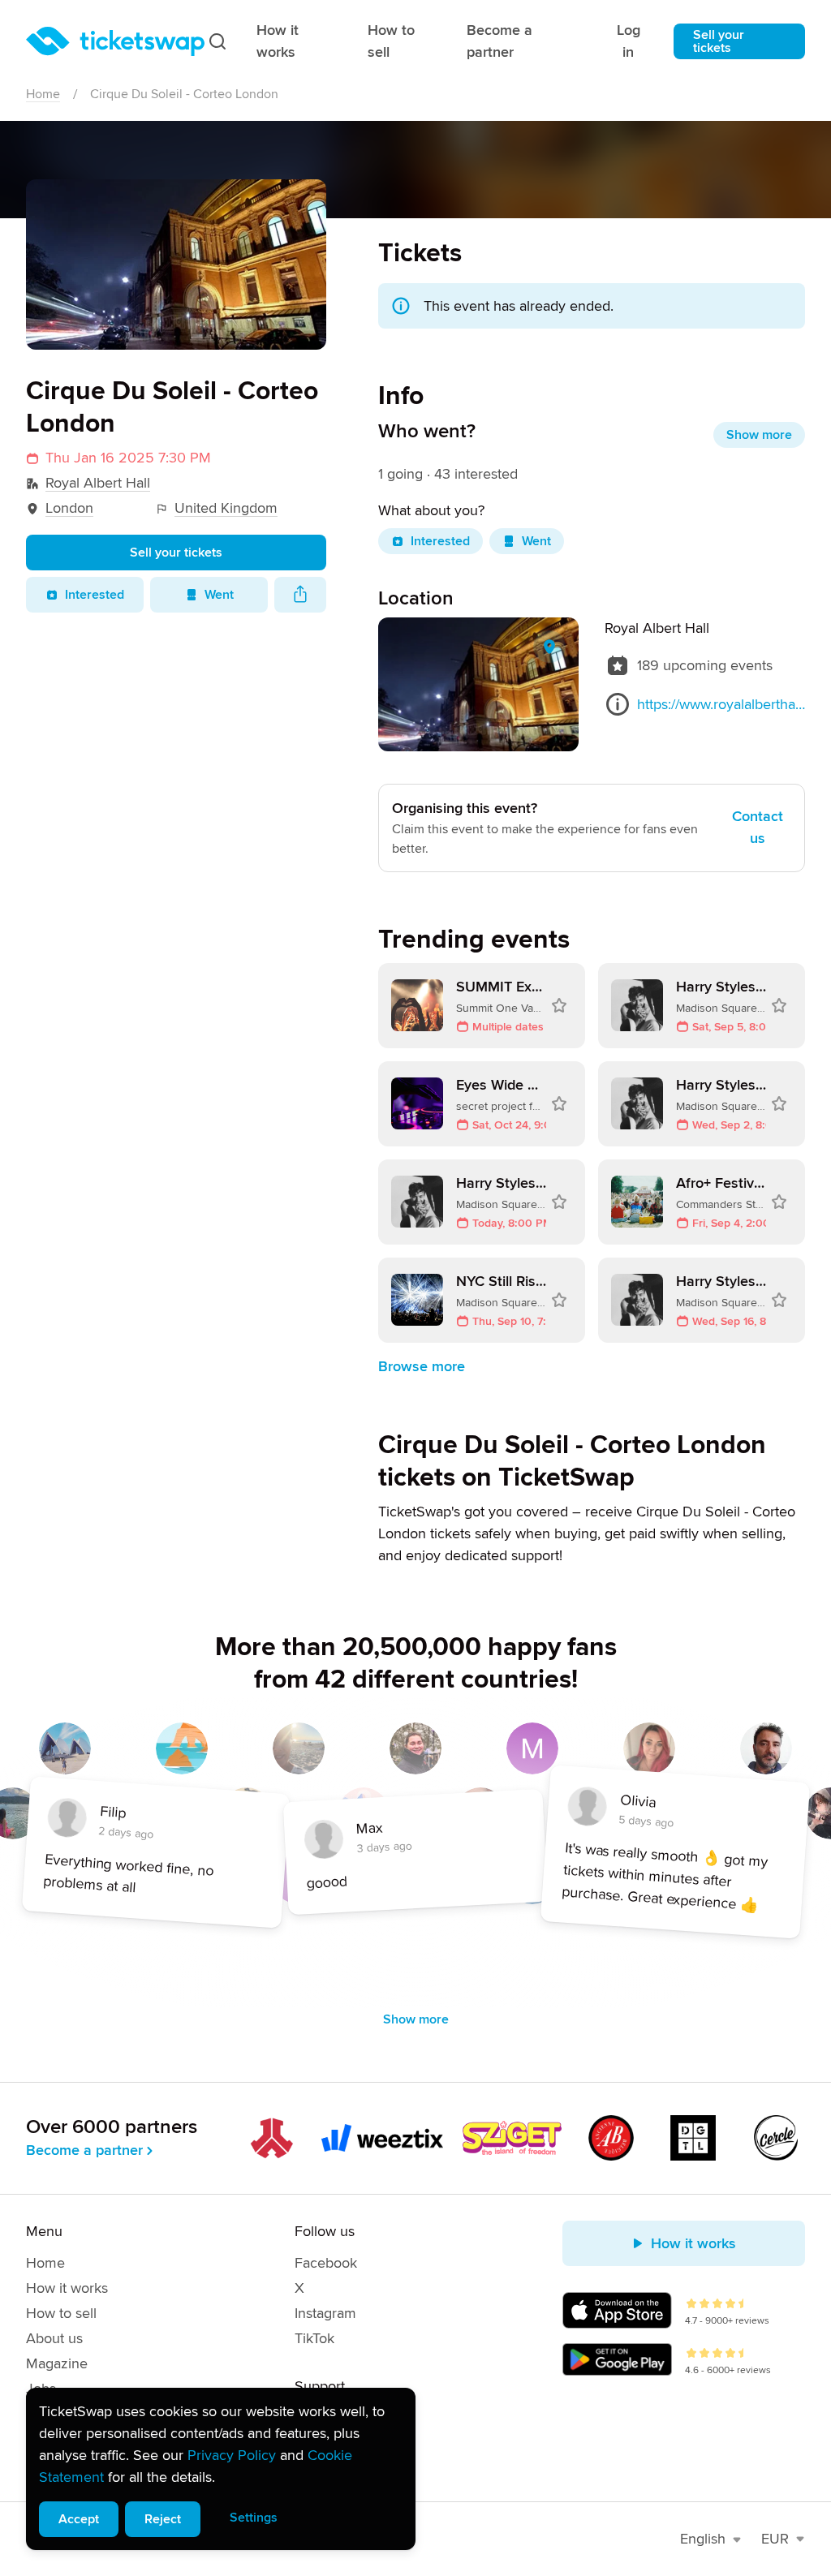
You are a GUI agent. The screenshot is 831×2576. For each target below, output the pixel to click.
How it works (278, 41)
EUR (775, 2539)
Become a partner (499, 41)
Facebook (326, 2263)
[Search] (217, 41)
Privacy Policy (232, 2455)
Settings (254, 2518)
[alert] (221, 2469)
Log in (629, 41)
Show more (759, 435)
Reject (163, 2519)
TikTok (314, 2338)
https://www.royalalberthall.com (721, 704)
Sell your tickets (719, 41)
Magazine (57, 2363)
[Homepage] (115, 41)
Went (219, 595)
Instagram (325, 2313)
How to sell (391, 41)
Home (43, 94)
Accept (79, 2519)
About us (54, 2338)
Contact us (758, 827)
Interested (95, 595)
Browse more (422, 1366)
